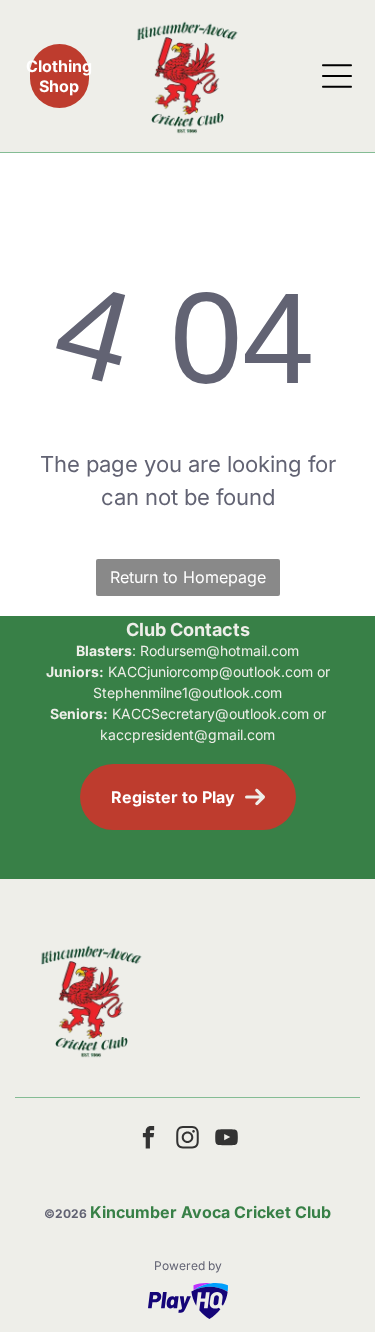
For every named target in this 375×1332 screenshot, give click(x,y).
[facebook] (149, 1140)
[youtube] (227, 1140)
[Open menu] (337, 76)
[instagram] (188, 1140)
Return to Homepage (188, 577)
